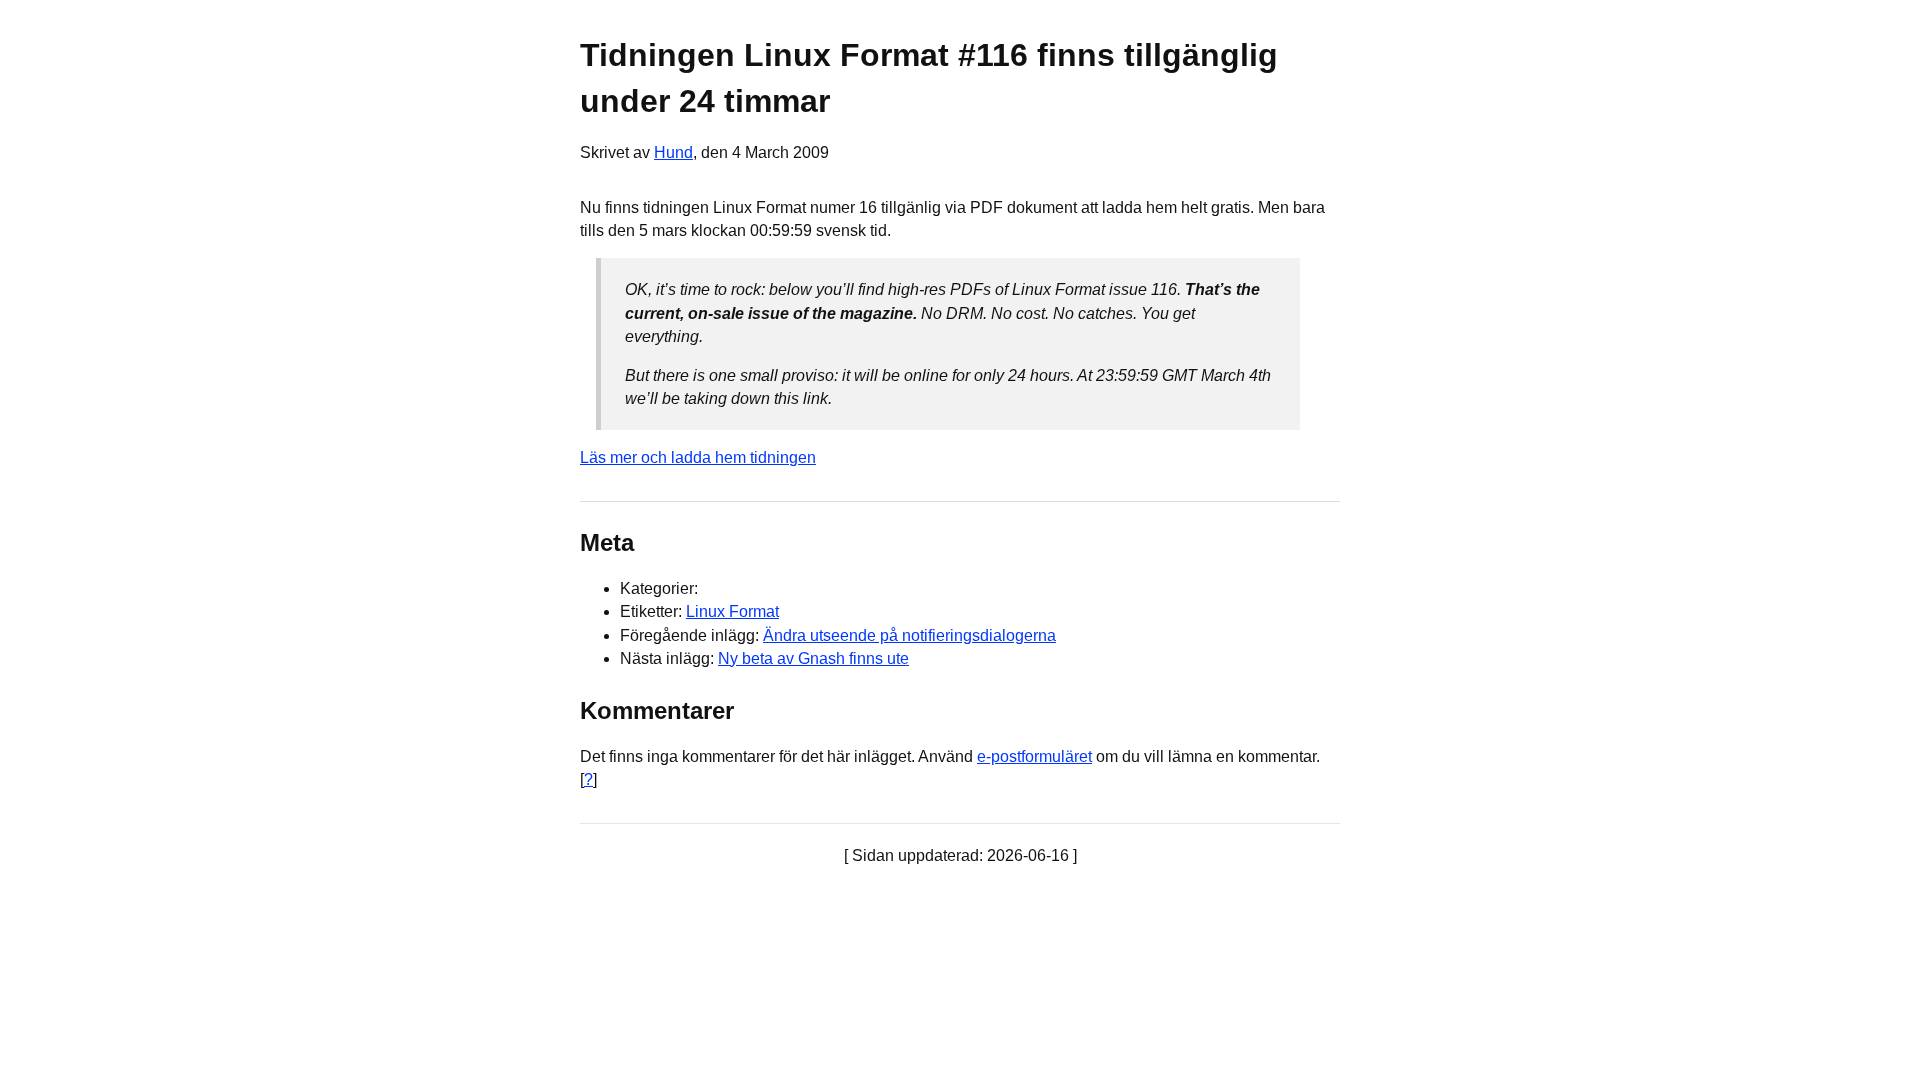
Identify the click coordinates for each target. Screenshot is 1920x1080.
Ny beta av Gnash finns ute (813, 658)
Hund (673, 152)
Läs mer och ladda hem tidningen (698, 457)
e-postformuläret (1034, 756)
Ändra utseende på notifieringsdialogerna (909, 635)
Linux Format (732, 611)
